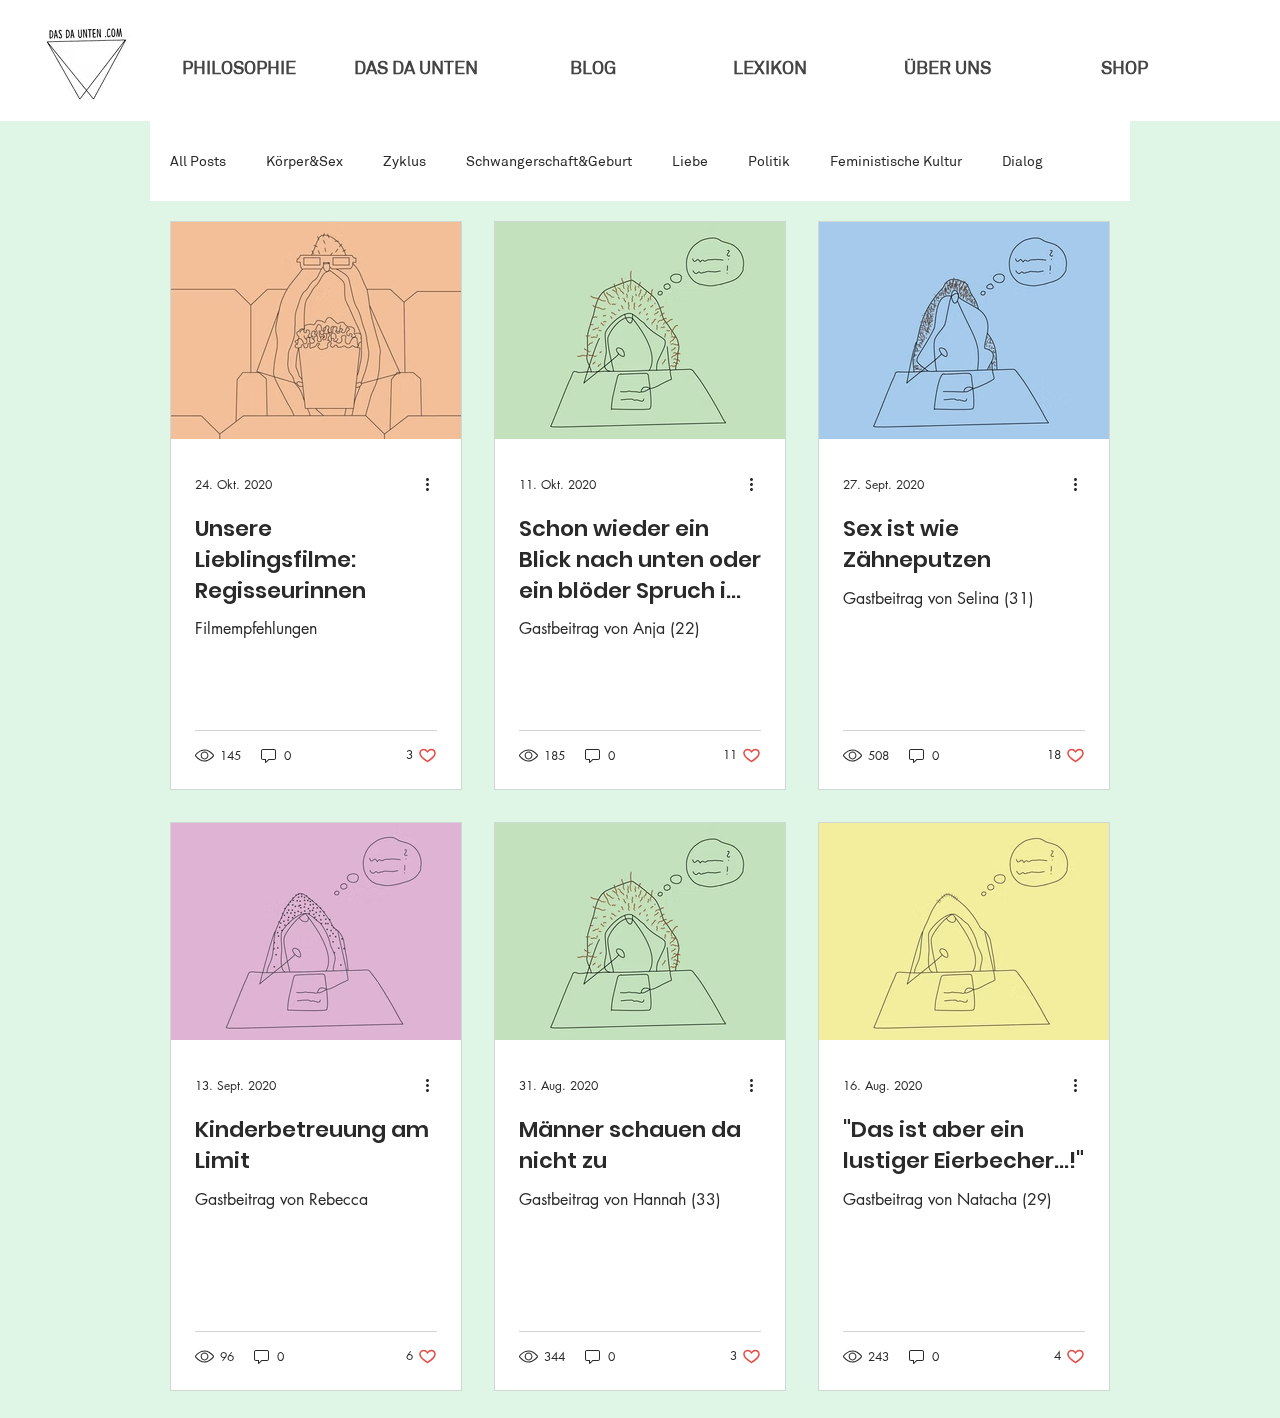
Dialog (1022, 161)
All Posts (198, 161)
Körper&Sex (304, 161)
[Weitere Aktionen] (434, 484)
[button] (946, 68)
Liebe (690, 161)
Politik (769, 161)
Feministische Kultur (896, 161)
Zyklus (404, 161)
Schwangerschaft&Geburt (549, 161)
